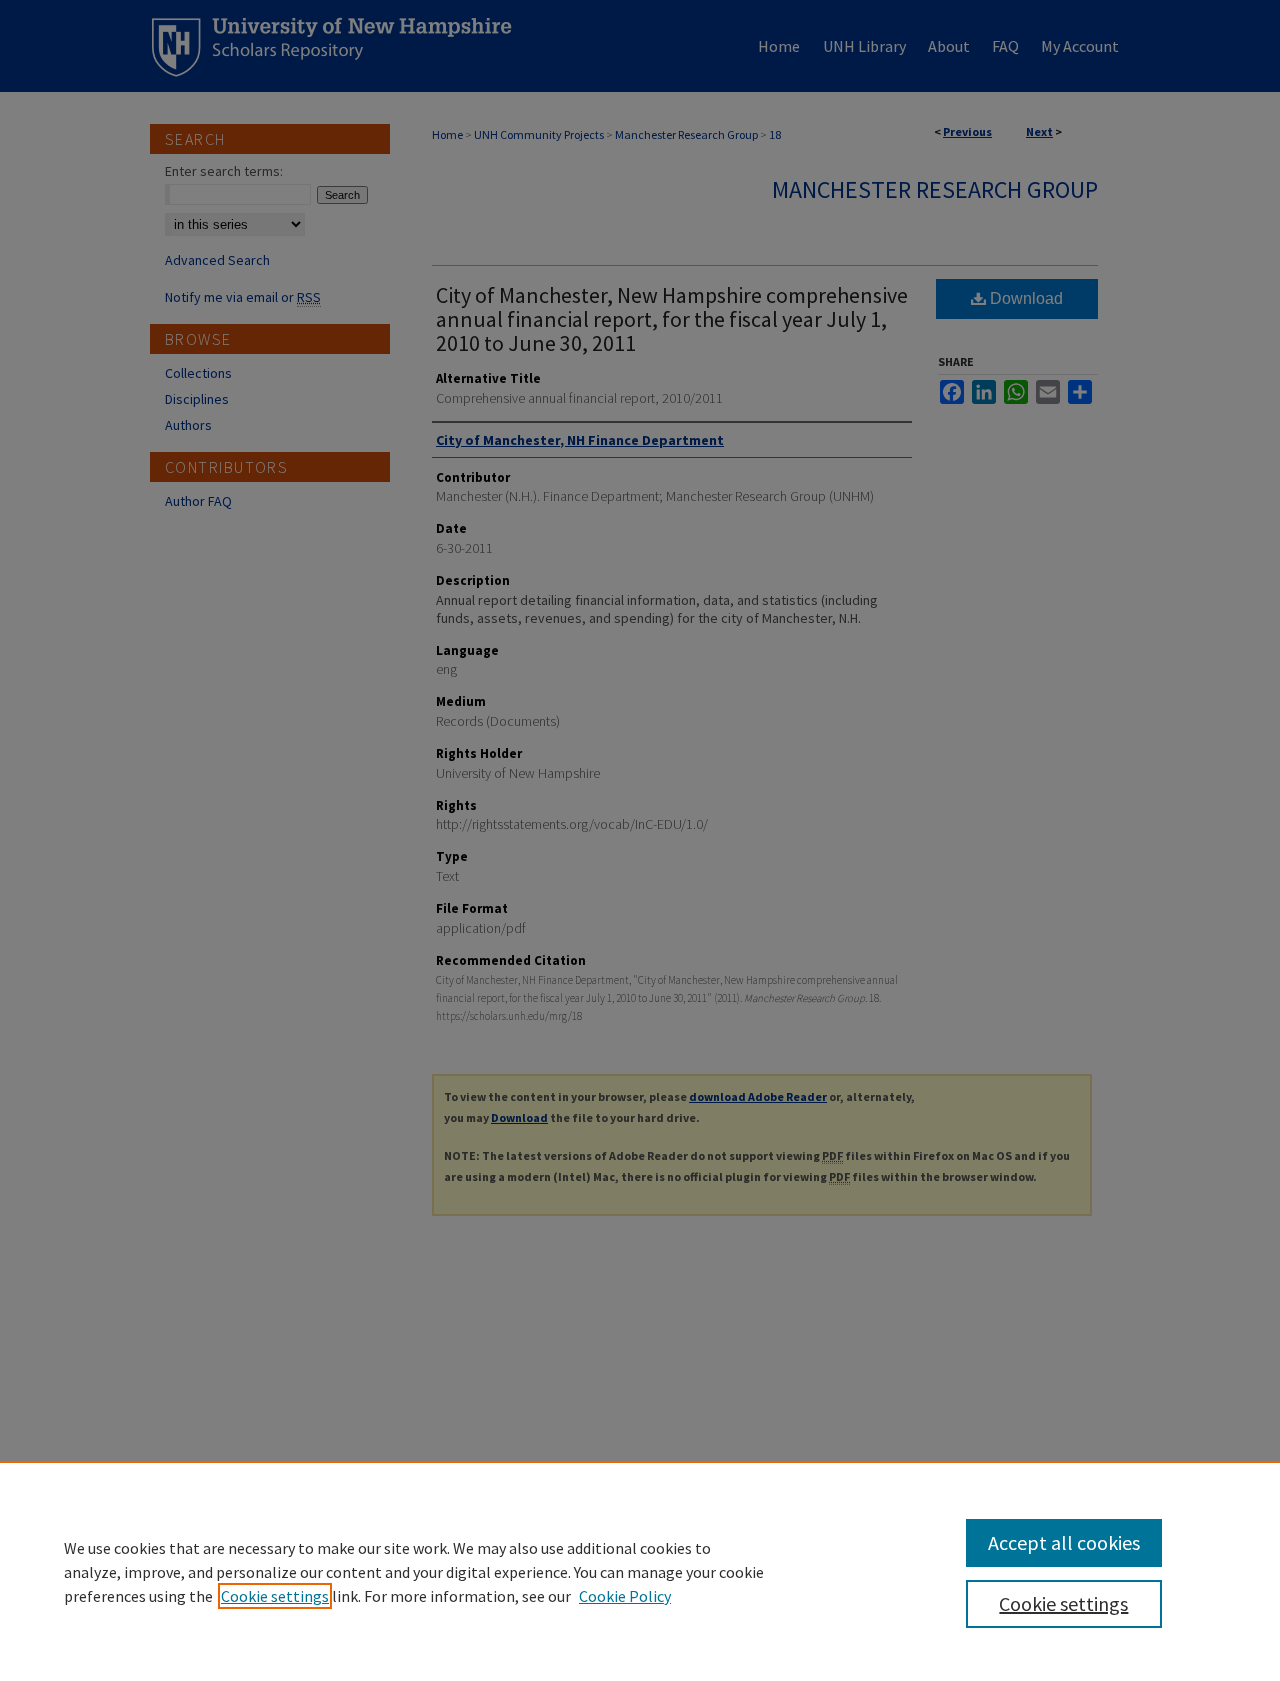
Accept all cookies (1064, 1542)
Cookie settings (275, 1596)
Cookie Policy (625, 1596)
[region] (640, 1571)
